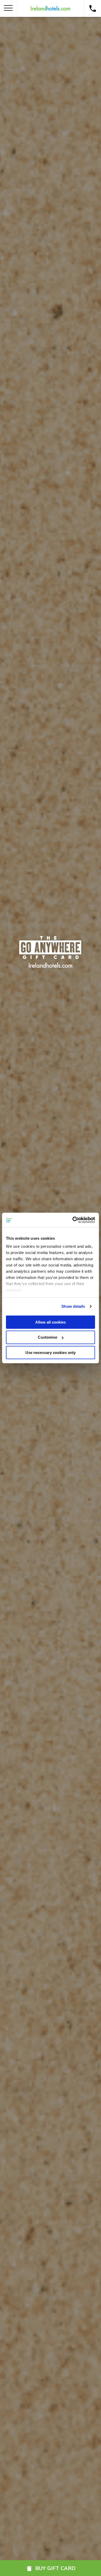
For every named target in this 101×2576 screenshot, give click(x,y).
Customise (48, 1337)
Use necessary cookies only (51, 1353)
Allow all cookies (51, 1322)
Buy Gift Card (55, 2568)
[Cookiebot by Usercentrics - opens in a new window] (73, 1220)
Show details (73, 1306)
